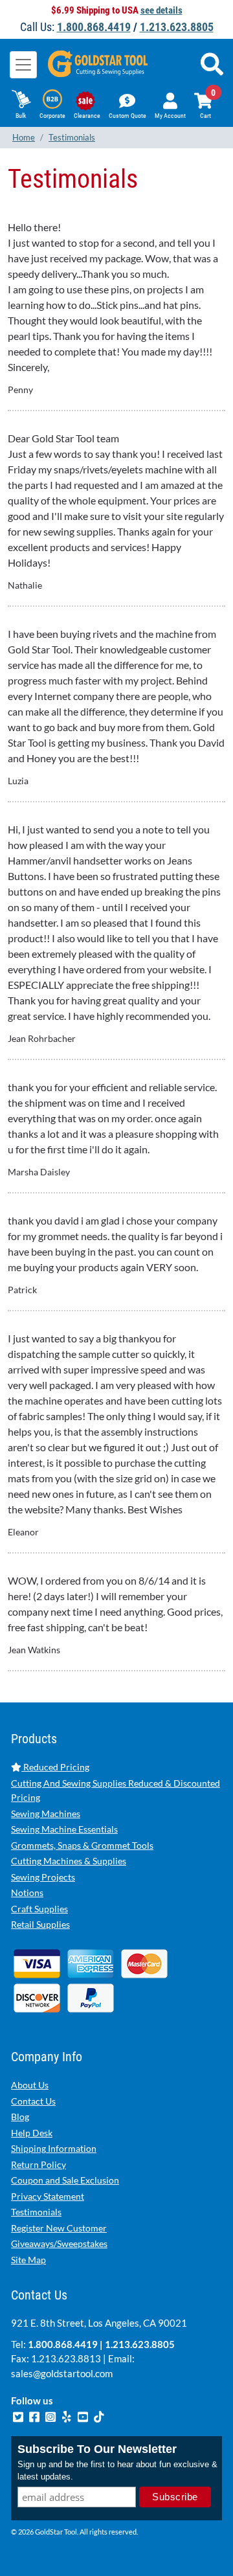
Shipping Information (54, 2148)
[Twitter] (19, 2415)
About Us (30, 2085)
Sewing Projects (43, 1877)
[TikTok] (99, 2415)
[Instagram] (51, 2415)
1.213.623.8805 (177, 27)
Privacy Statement (48, 2196)
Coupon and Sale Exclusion (65, 2180)
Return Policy (39, 2164)
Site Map (28, 2260)
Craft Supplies (39, 1909)
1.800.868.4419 (94, 27)
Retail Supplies (40, 1924)
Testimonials (36, 2212)
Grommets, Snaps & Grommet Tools (82, 1845)
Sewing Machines (46, 1813)
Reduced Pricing (55, 1767)
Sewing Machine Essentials (64, 1829)
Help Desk (32, 2133)
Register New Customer (59, 2228)
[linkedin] (68, 2415)
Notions (27, 1892)
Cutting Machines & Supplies (69, 1861)
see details (161, 10)
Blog (20, 2117)
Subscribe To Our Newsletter (97, 2449)
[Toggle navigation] (23, 65)
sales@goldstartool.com (62, 2373)
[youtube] (84, 2415)
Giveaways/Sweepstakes (59, 2243)
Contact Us (33, 2101)
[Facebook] (35, 2415)
